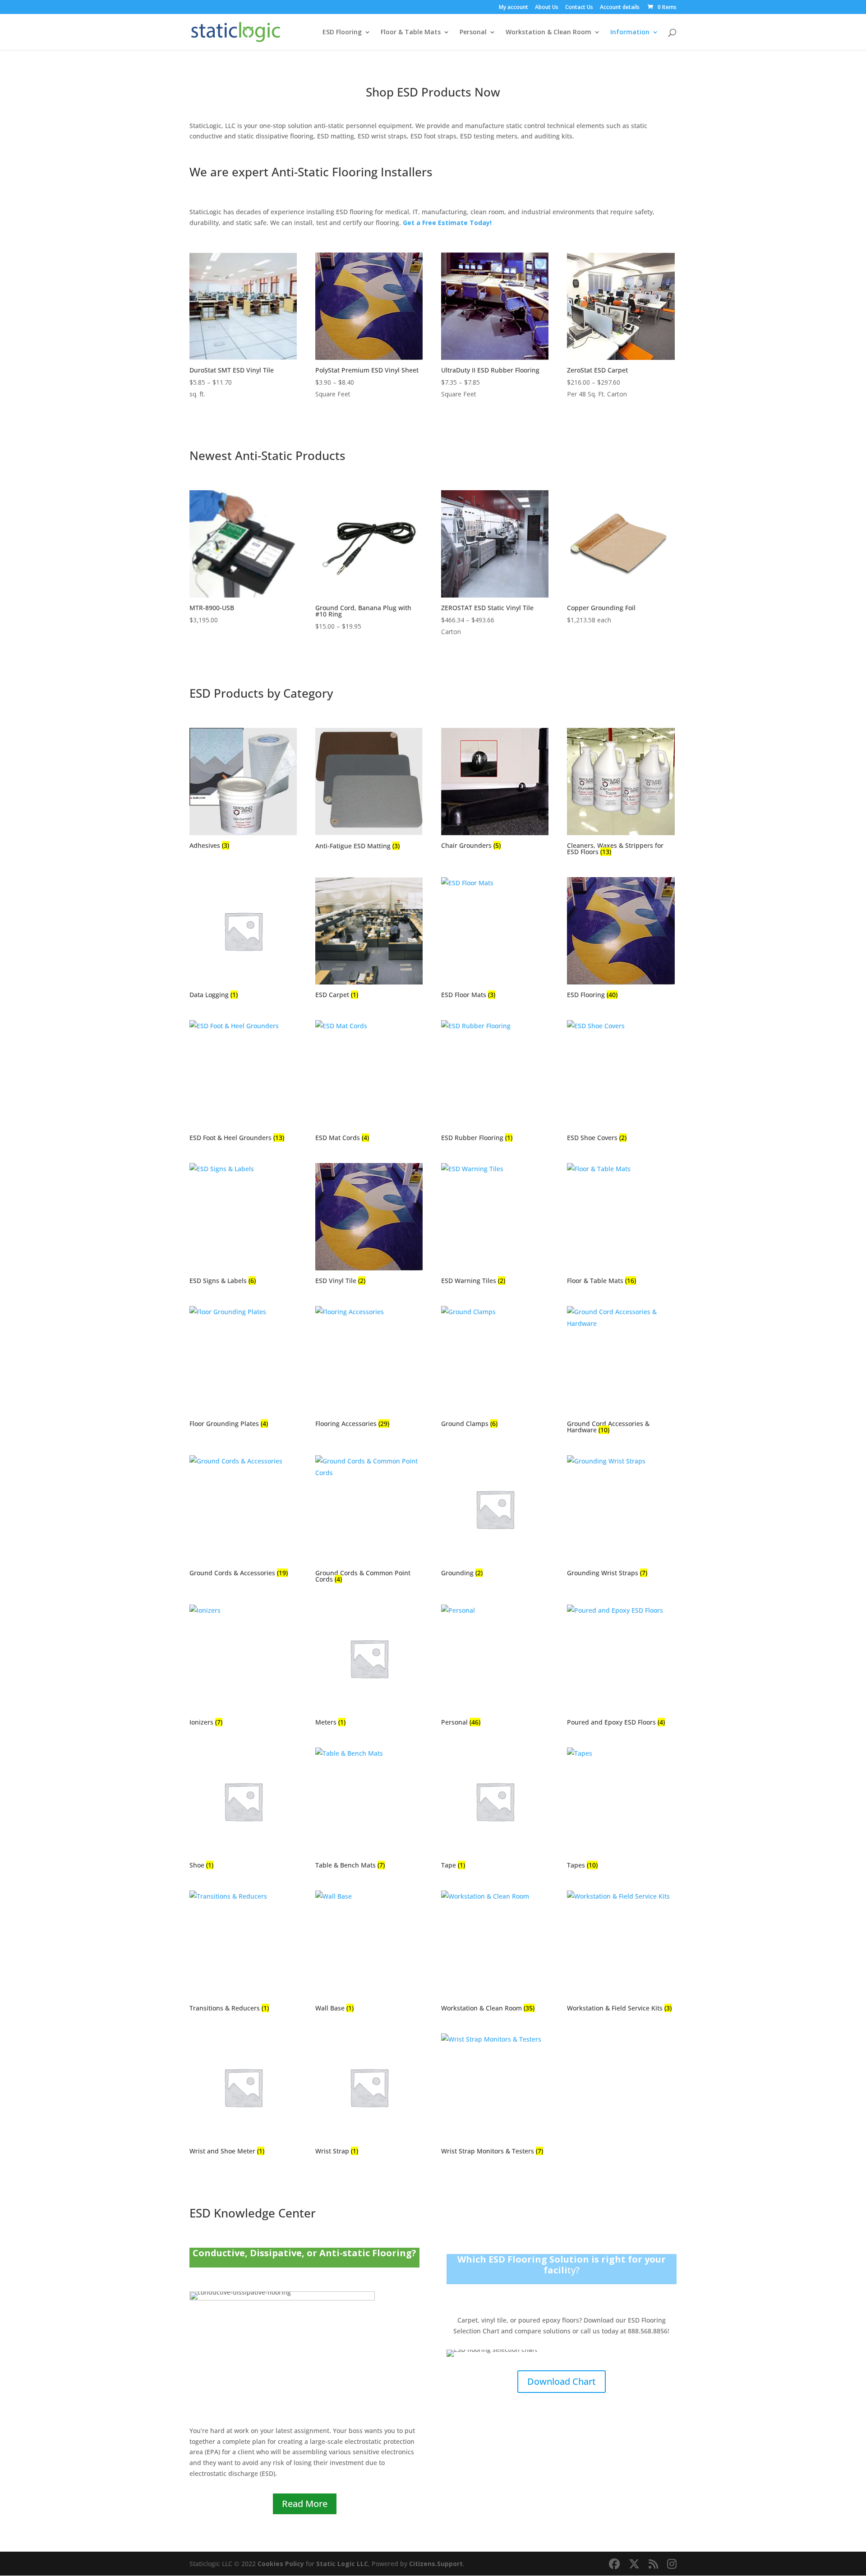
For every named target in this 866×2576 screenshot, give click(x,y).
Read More (305, 2504)
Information (630, 32)
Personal (473, 32)
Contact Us (579, 8)
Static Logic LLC (342, 2564)
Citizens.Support (436, 2564)
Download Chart (562, 2381)
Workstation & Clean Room (548, 32)
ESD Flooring (342, 32)
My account (514, 8)
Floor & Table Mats (411, 32)
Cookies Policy (281, 2564)
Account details (620, 8)
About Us (547, 8)
